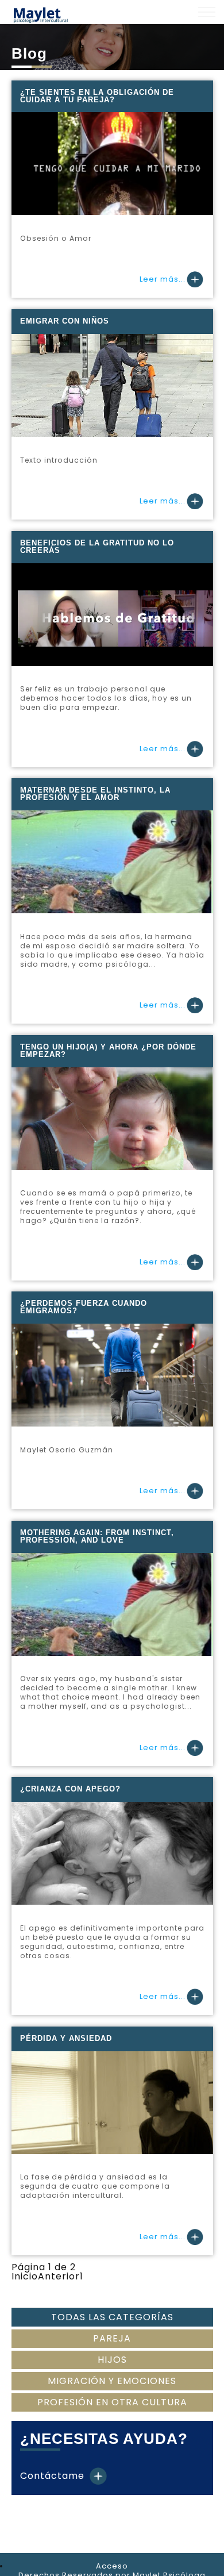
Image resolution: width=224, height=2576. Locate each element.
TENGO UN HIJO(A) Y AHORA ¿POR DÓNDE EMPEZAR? (108, 1051)
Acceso (112, 2566)
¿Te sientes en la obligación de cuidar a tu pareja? (97, 96)
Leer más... (163, 279)
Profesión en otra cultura (112, 2402)
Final (147, 2276)
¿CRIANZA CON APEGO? (70, 1789)
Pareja (112, 2338)
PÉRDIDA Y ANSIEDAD (66, 2038)
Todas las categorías (112, 2317)
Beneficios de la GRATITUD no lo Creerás (97, 547)
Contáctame (54, 2476)
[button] (207, 12)
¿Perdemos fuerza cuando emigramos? (84, 1307)
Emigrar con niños (65, 321)
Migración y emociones (112, 2381)
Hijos (112, 2360)
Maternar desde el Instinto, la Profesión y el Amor (95, 794)
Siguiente (112, 2276)
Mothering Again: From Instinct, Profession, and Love (97, 1536)
